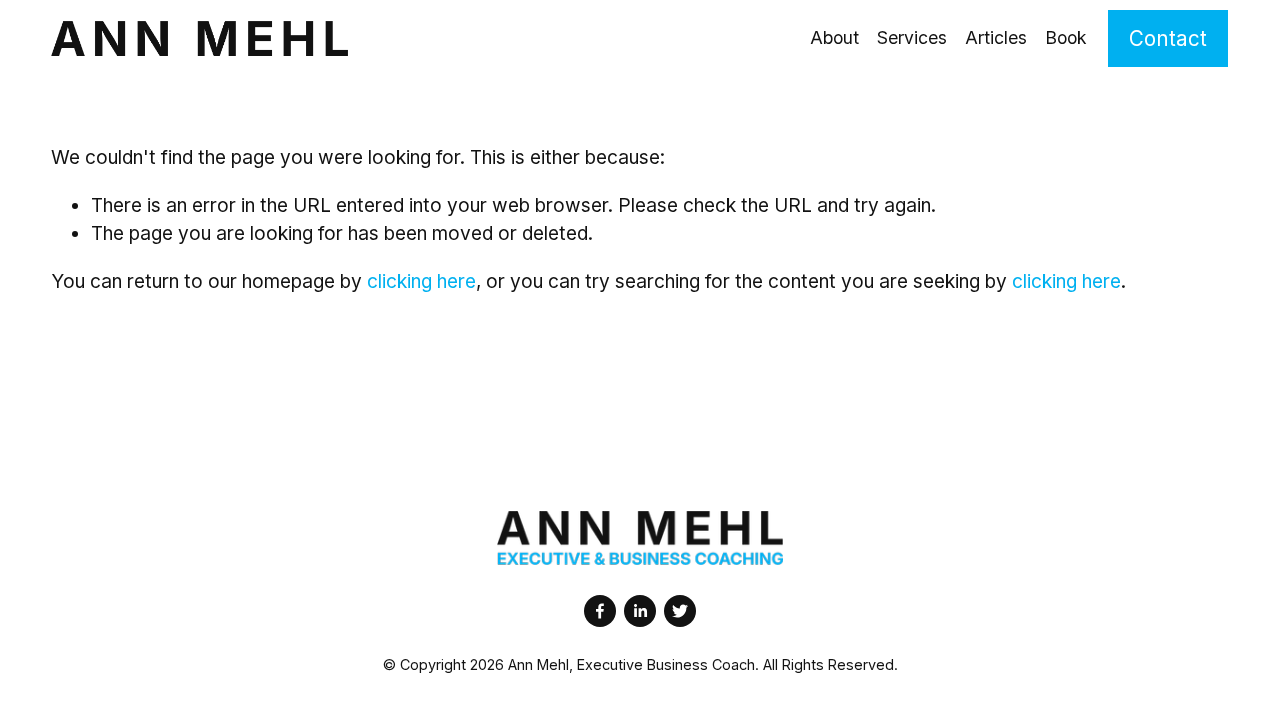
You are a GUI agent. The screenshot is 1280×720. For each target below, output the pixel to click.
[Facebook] (600, 611)
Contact (1168, 38)
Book (1066, 37)
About (834, 37)
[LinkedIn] (640, 611)
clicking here (421, 281)
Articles (996, 37)
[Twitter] (680, 611)
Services (912, 37)
